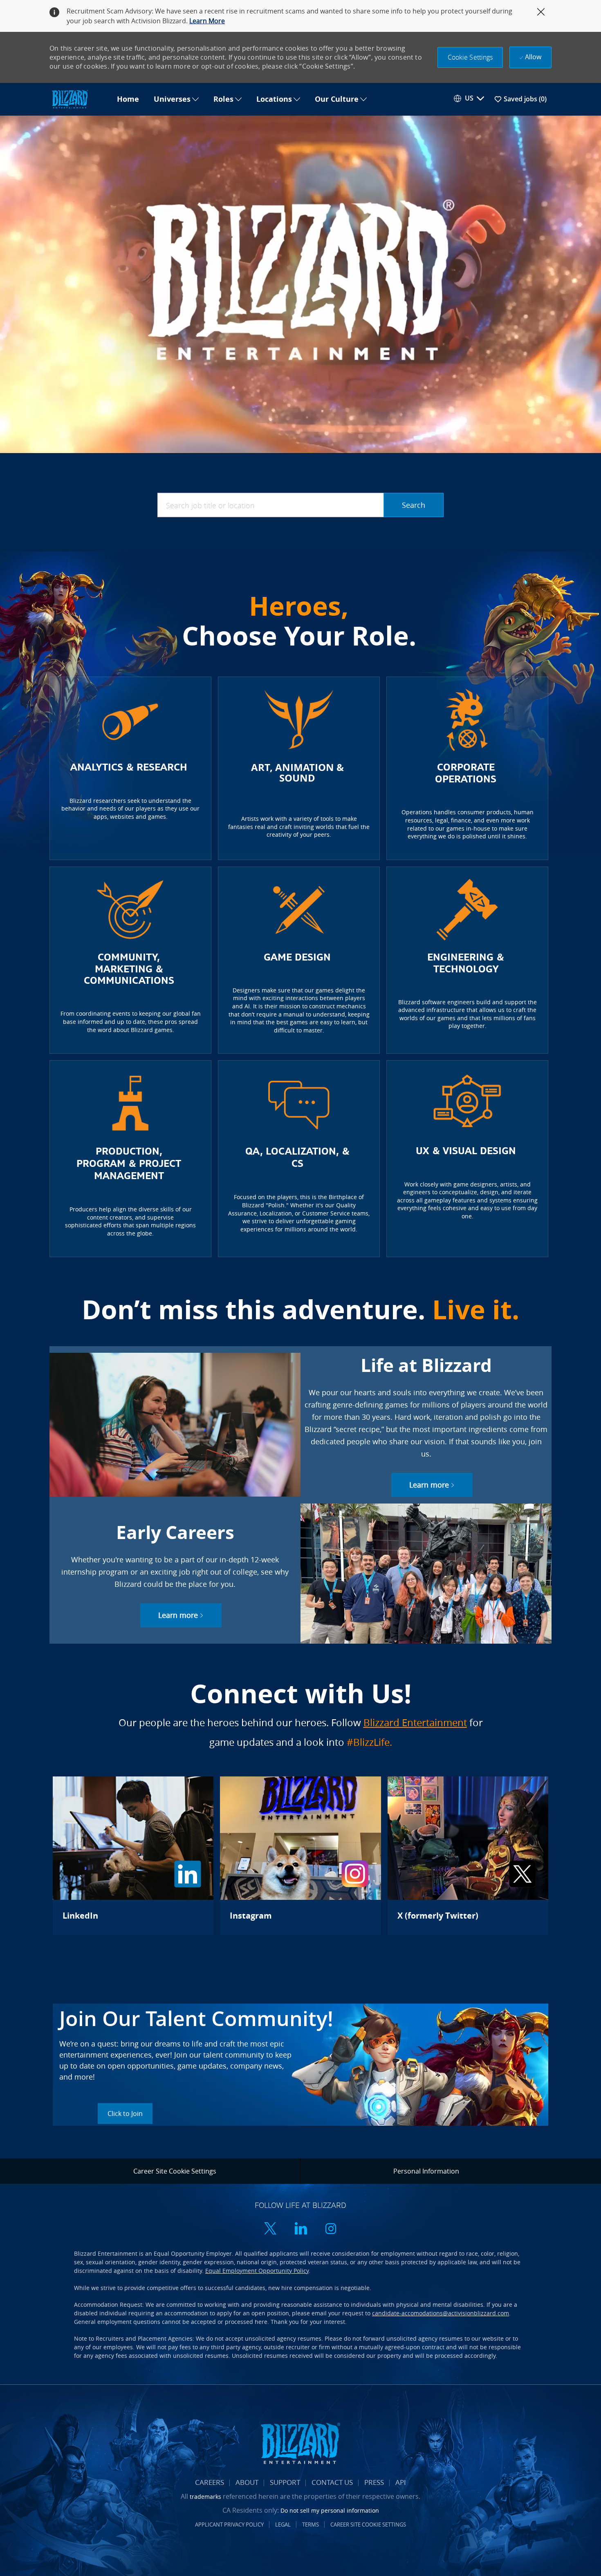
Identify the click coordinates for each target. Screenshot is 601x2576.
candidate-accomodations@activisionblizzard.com (441, 2313)
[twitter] (270, 2229)
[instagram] (331, 2229)
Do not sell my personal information (330, 2510)
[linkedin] (300, 2229)
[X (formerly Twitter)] (468, 1856)
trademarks (205, 2497)
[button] (470, 57)
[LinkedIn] (133, 1856)
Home (128, 99)
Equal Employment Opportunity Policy (257, 2271)
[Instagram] (300, 1856)
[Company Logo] (80, 99)
